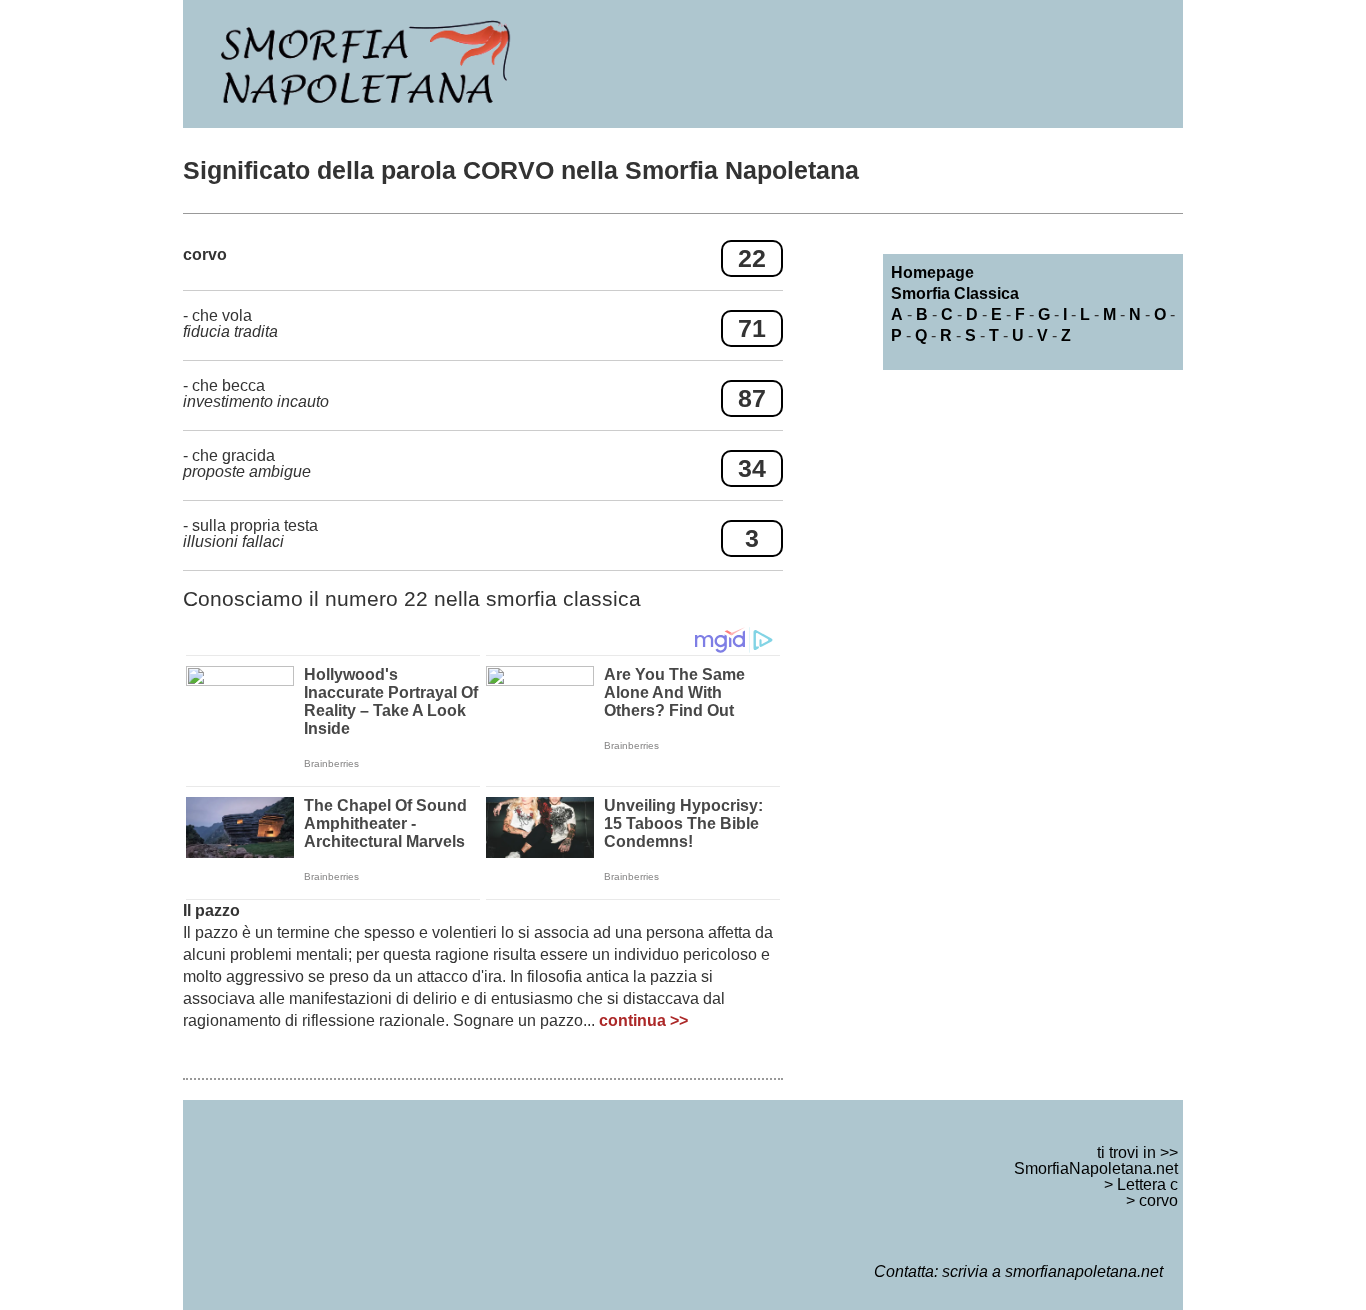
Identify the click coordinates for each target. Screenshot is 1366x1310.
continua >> (643, 1020)
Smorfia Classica (955, 293)
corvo (1158, 1200)
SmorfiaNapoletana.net (1096, 1168)
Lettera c (1147, 1184)
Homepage (932, 272)
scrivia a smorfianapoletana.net (1052, 1271)
